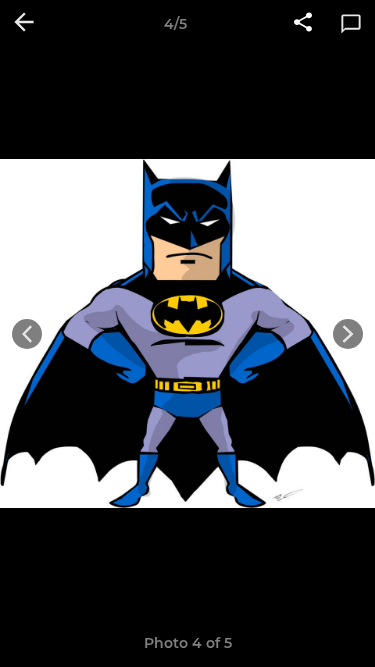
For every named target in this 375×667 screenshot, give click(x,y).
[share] (303, 24)
